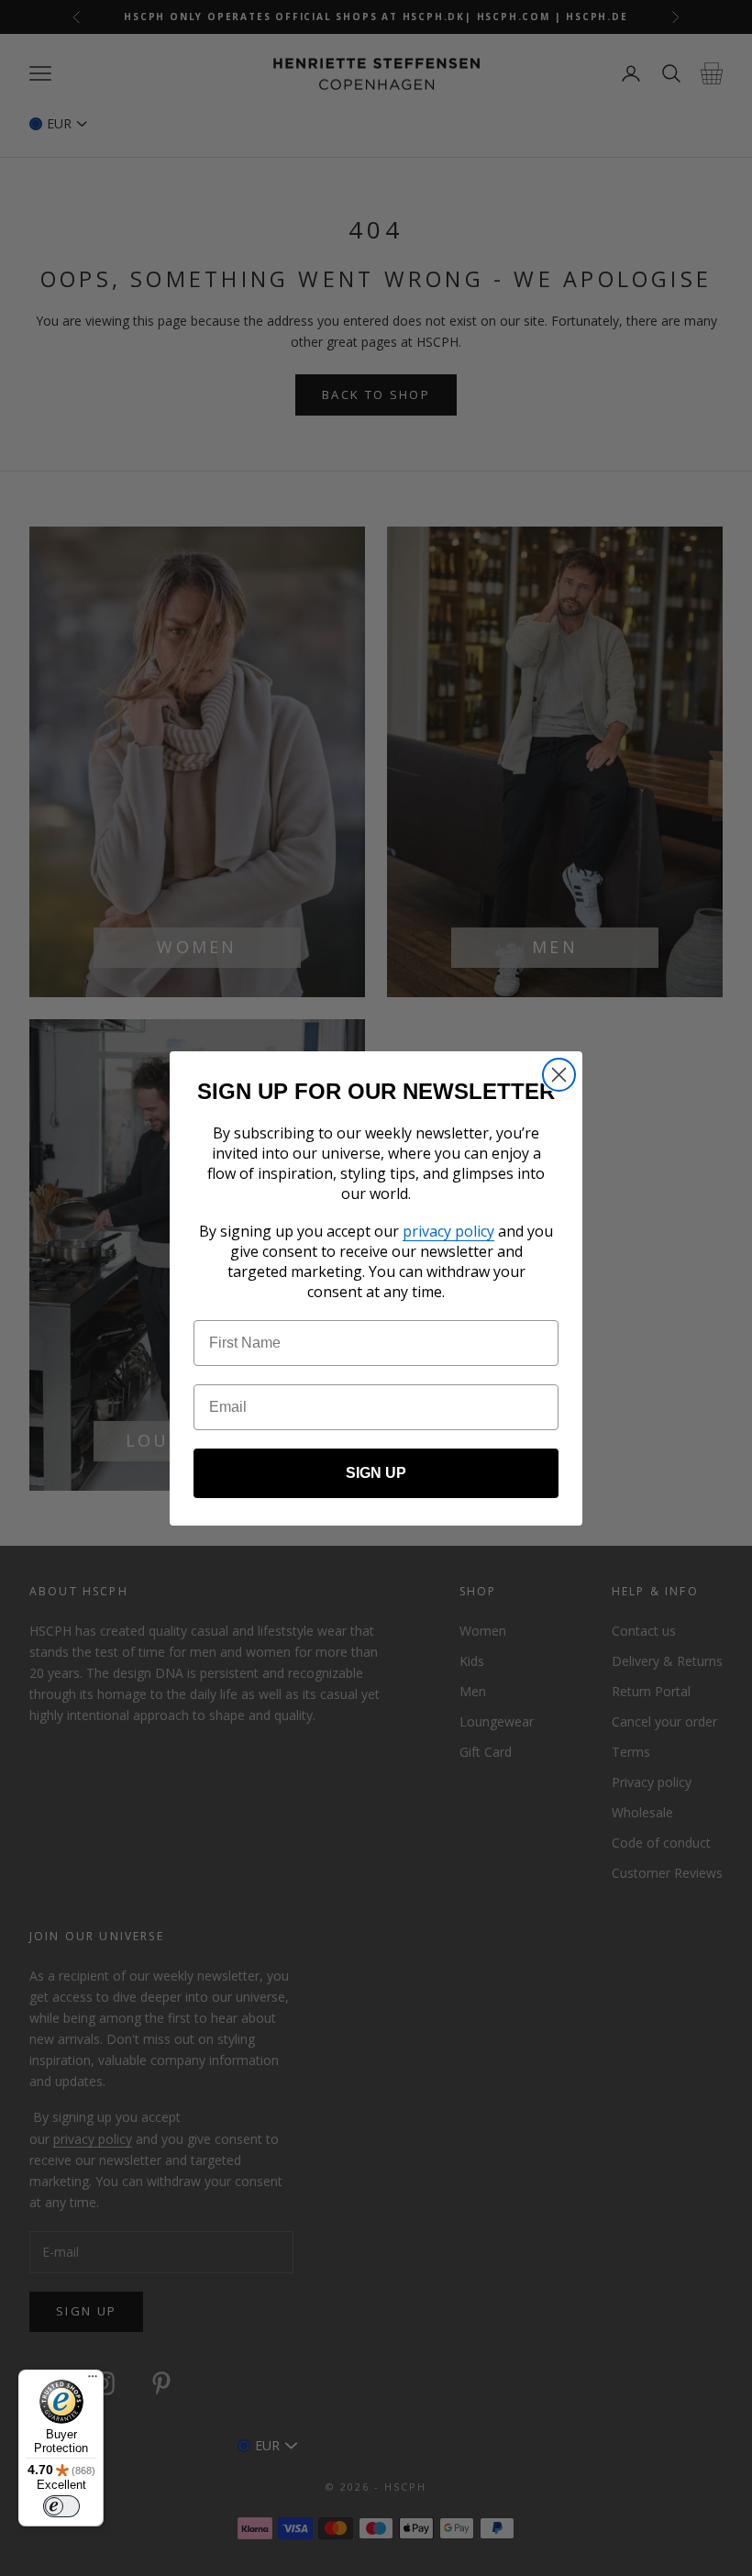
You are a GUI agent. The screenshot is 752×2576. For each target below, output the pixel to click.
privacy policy (448, 1231)
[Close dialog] (559, 1075)
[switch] (61, 2506)
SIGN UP (376, 1473)
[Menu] (93, 2381)
